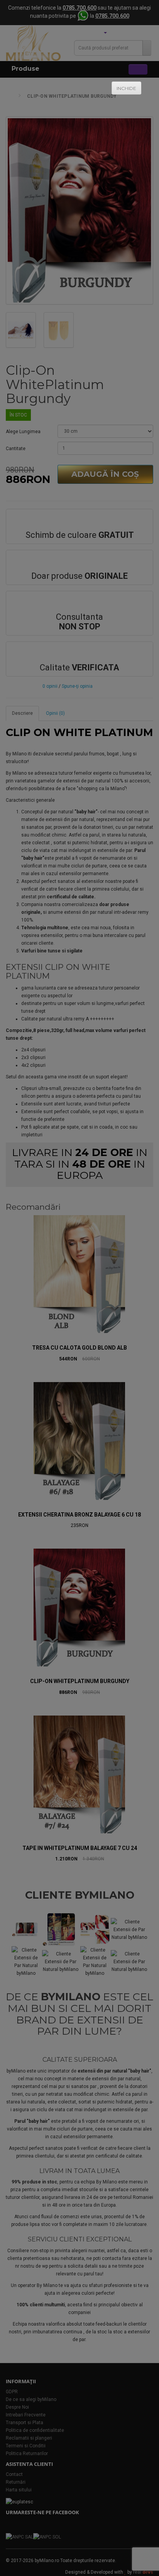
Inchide (126, 88)
